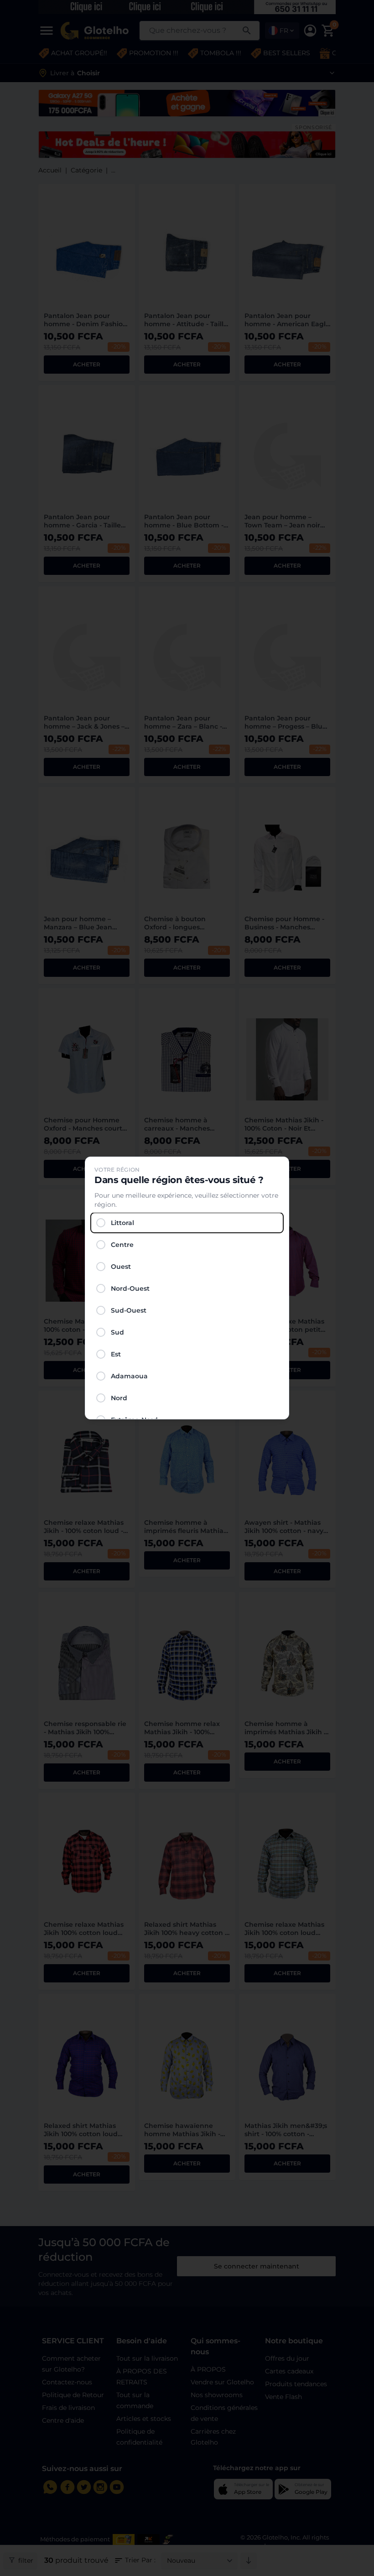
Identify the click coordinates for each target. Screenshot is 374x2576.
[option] (187, 1223)
